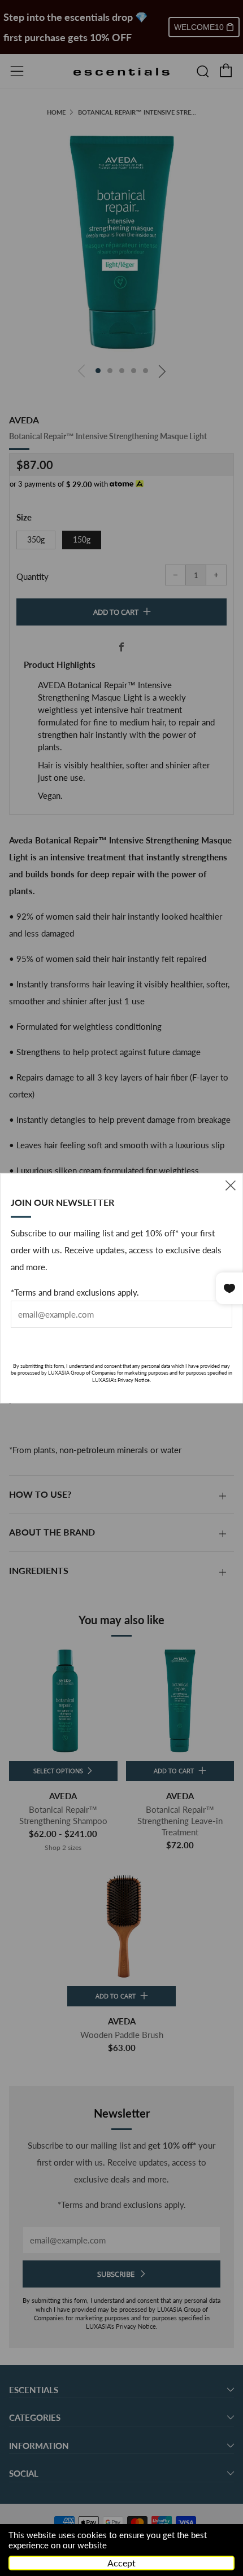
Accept (121, 2563)
